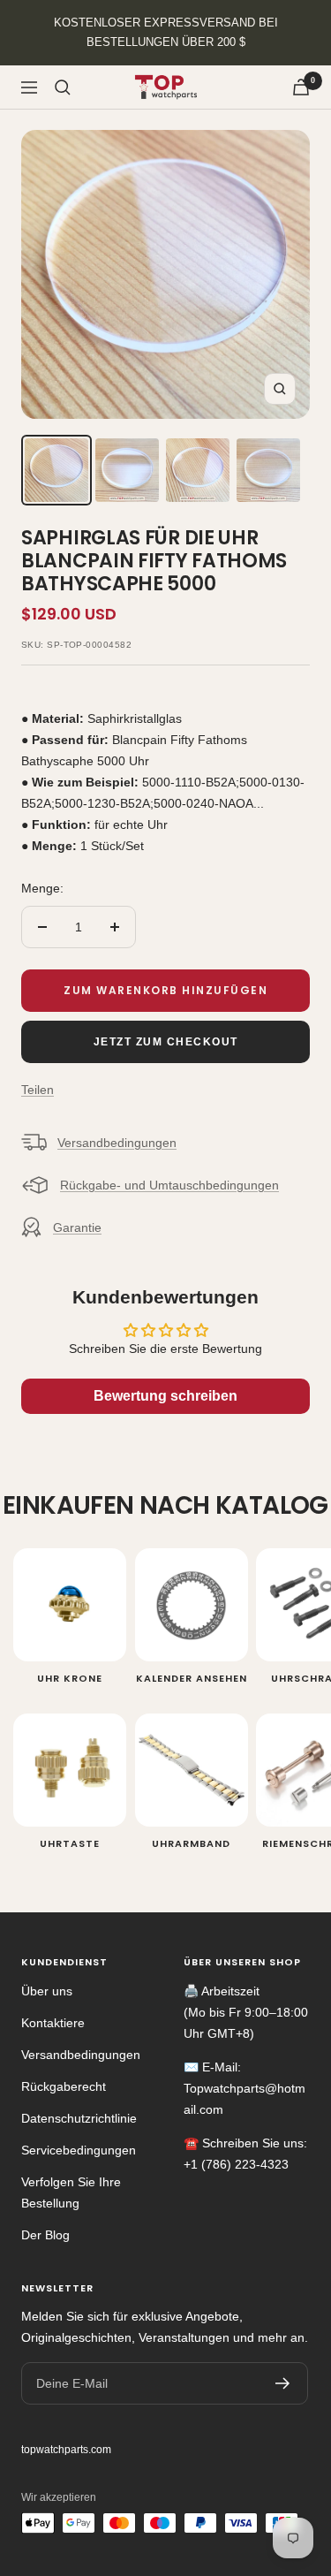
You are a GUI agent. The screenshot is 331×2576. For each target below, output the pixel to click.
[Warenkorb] (301, 87)
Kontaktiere (53, 2023)
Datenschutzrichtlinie (79, 2118)
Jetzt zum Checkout (166, 1042)
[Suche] (63, 87)
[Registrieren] (283, 2383)
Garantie (77, 1227)
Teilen (38, 1090)
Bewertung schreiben (165, 1396)
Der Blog (45, 2235)
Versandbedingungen (117, 1143)
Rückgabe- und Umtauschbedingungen (169, 1185)
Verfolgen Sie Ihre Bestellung (71, 2192)
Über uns (47, 1991)
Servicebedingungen (79, 2150)
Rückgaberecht (64, 2086)
